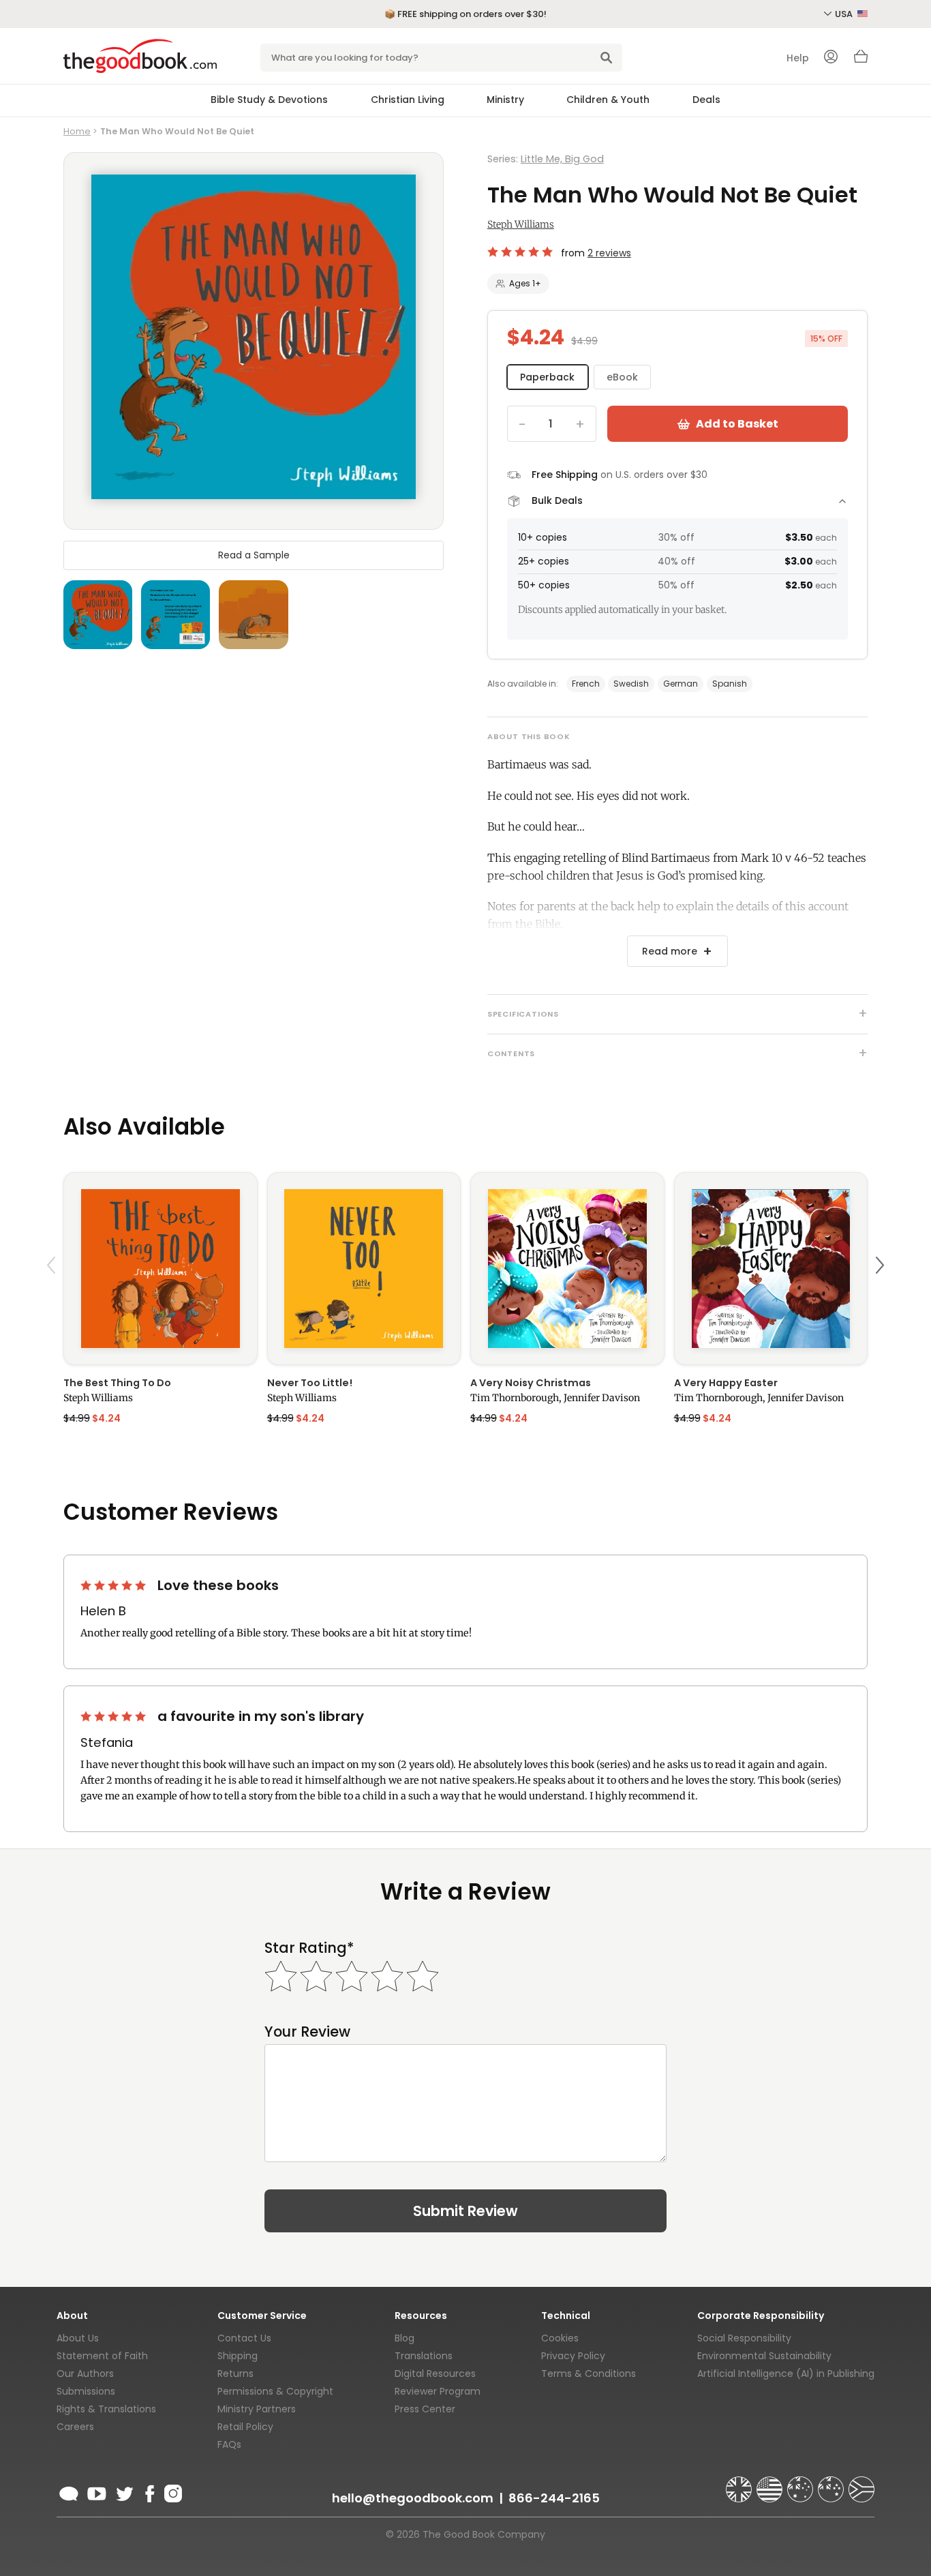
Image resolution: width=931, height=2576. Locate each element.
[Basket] (861, 60)
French (586, 684)
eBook (622, 377)
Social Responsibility (744, 2338)
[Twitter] (123, 2491)
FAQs (229, 2444)
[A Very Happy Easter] (771, 1269)
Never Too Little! (310, 1383)
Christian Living (408, 100)
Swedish (631, 684)
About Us (78, 2338)
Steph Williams (521, 224)
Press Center (425, 2409)
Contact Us (244, 2338)
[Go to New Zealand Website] (832, 2483)
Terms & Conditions (589, 2373)
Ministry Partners (257, 2409)
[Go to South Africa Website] (861, 2483)
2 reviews (609, 253)
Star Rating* (309, 1948)
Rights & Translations (106, 2409)
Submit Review (465, 2211)
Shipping (238, 2356)
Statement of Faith (102, 2356)
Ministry (505, 100)
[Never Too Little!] (364, 1269)
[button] (53, 1297)
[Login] (831, 58)
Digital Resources (435, 2373)
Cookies (560, 2338)
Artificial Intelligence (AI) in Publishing (786, 2373)
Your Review (307, 2032)
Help (798, 58)
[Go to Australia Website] (802, 2483)
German (681, 684)
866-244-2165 (554, 2498)
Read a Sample (254, 554)
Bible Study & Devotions (269, 100)
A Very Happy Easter (726, 1383)
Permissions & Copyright (275, 2391)
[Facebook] (149, 2491)
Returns (235, 2373)
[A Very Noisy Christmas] (567, 1269)
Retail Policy (245, 2427)
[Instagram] (172, 2491)
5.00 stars (521, 252)
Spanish (730, 684)
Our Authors (85, 2373)
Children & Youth (608, 100)
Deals (706, 100)
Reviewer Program (438, 2391)
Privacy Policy (573, 2356)
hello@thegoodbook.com (413, 2498)
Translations (424, 2356)
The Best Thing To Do (117, 1383)
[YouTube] (97, 2491)
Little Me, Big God (562, 159)
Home (77, 131)
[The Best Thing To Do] (161, 1269)
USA (845, 14)
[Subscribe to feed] (69, 2491)
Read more (670, 951)
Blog (405, 2338)
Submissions (86, 2391)
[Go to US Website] (771, 2483)
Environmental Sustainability (764, 2356)
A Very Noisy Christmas (531, 1383)
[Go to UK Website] (740, 2483)
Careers (75, 2427)
